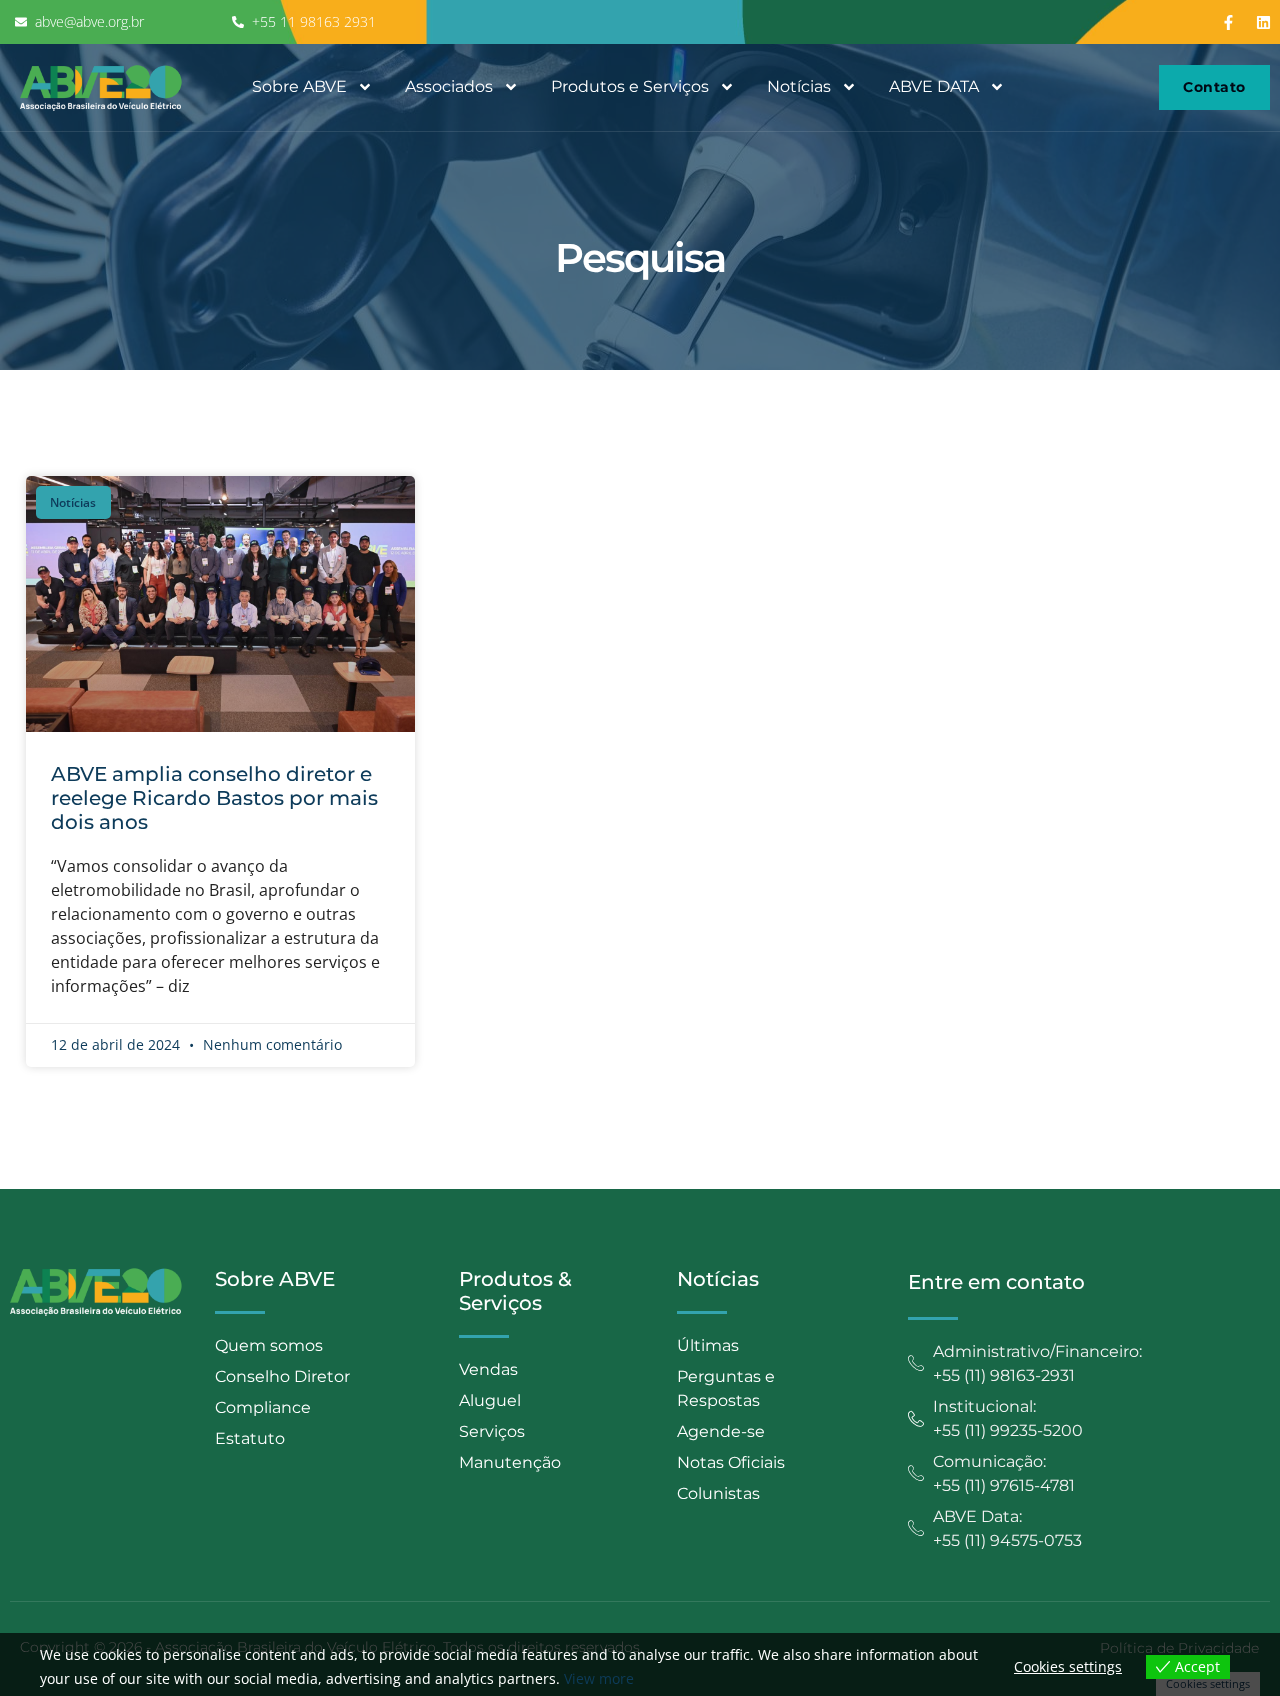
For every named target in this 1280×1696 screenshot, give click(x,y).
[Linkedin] (1264, 22)
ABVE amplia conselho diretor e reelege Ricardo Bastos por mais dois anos (214, 798)
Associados (449, 86)
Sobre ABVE (299, 86)
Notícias (799, 86)
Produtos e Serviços (630, 86)
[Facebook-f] (1229, 22)
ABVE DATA (934, 86)
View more (599, 1678)
